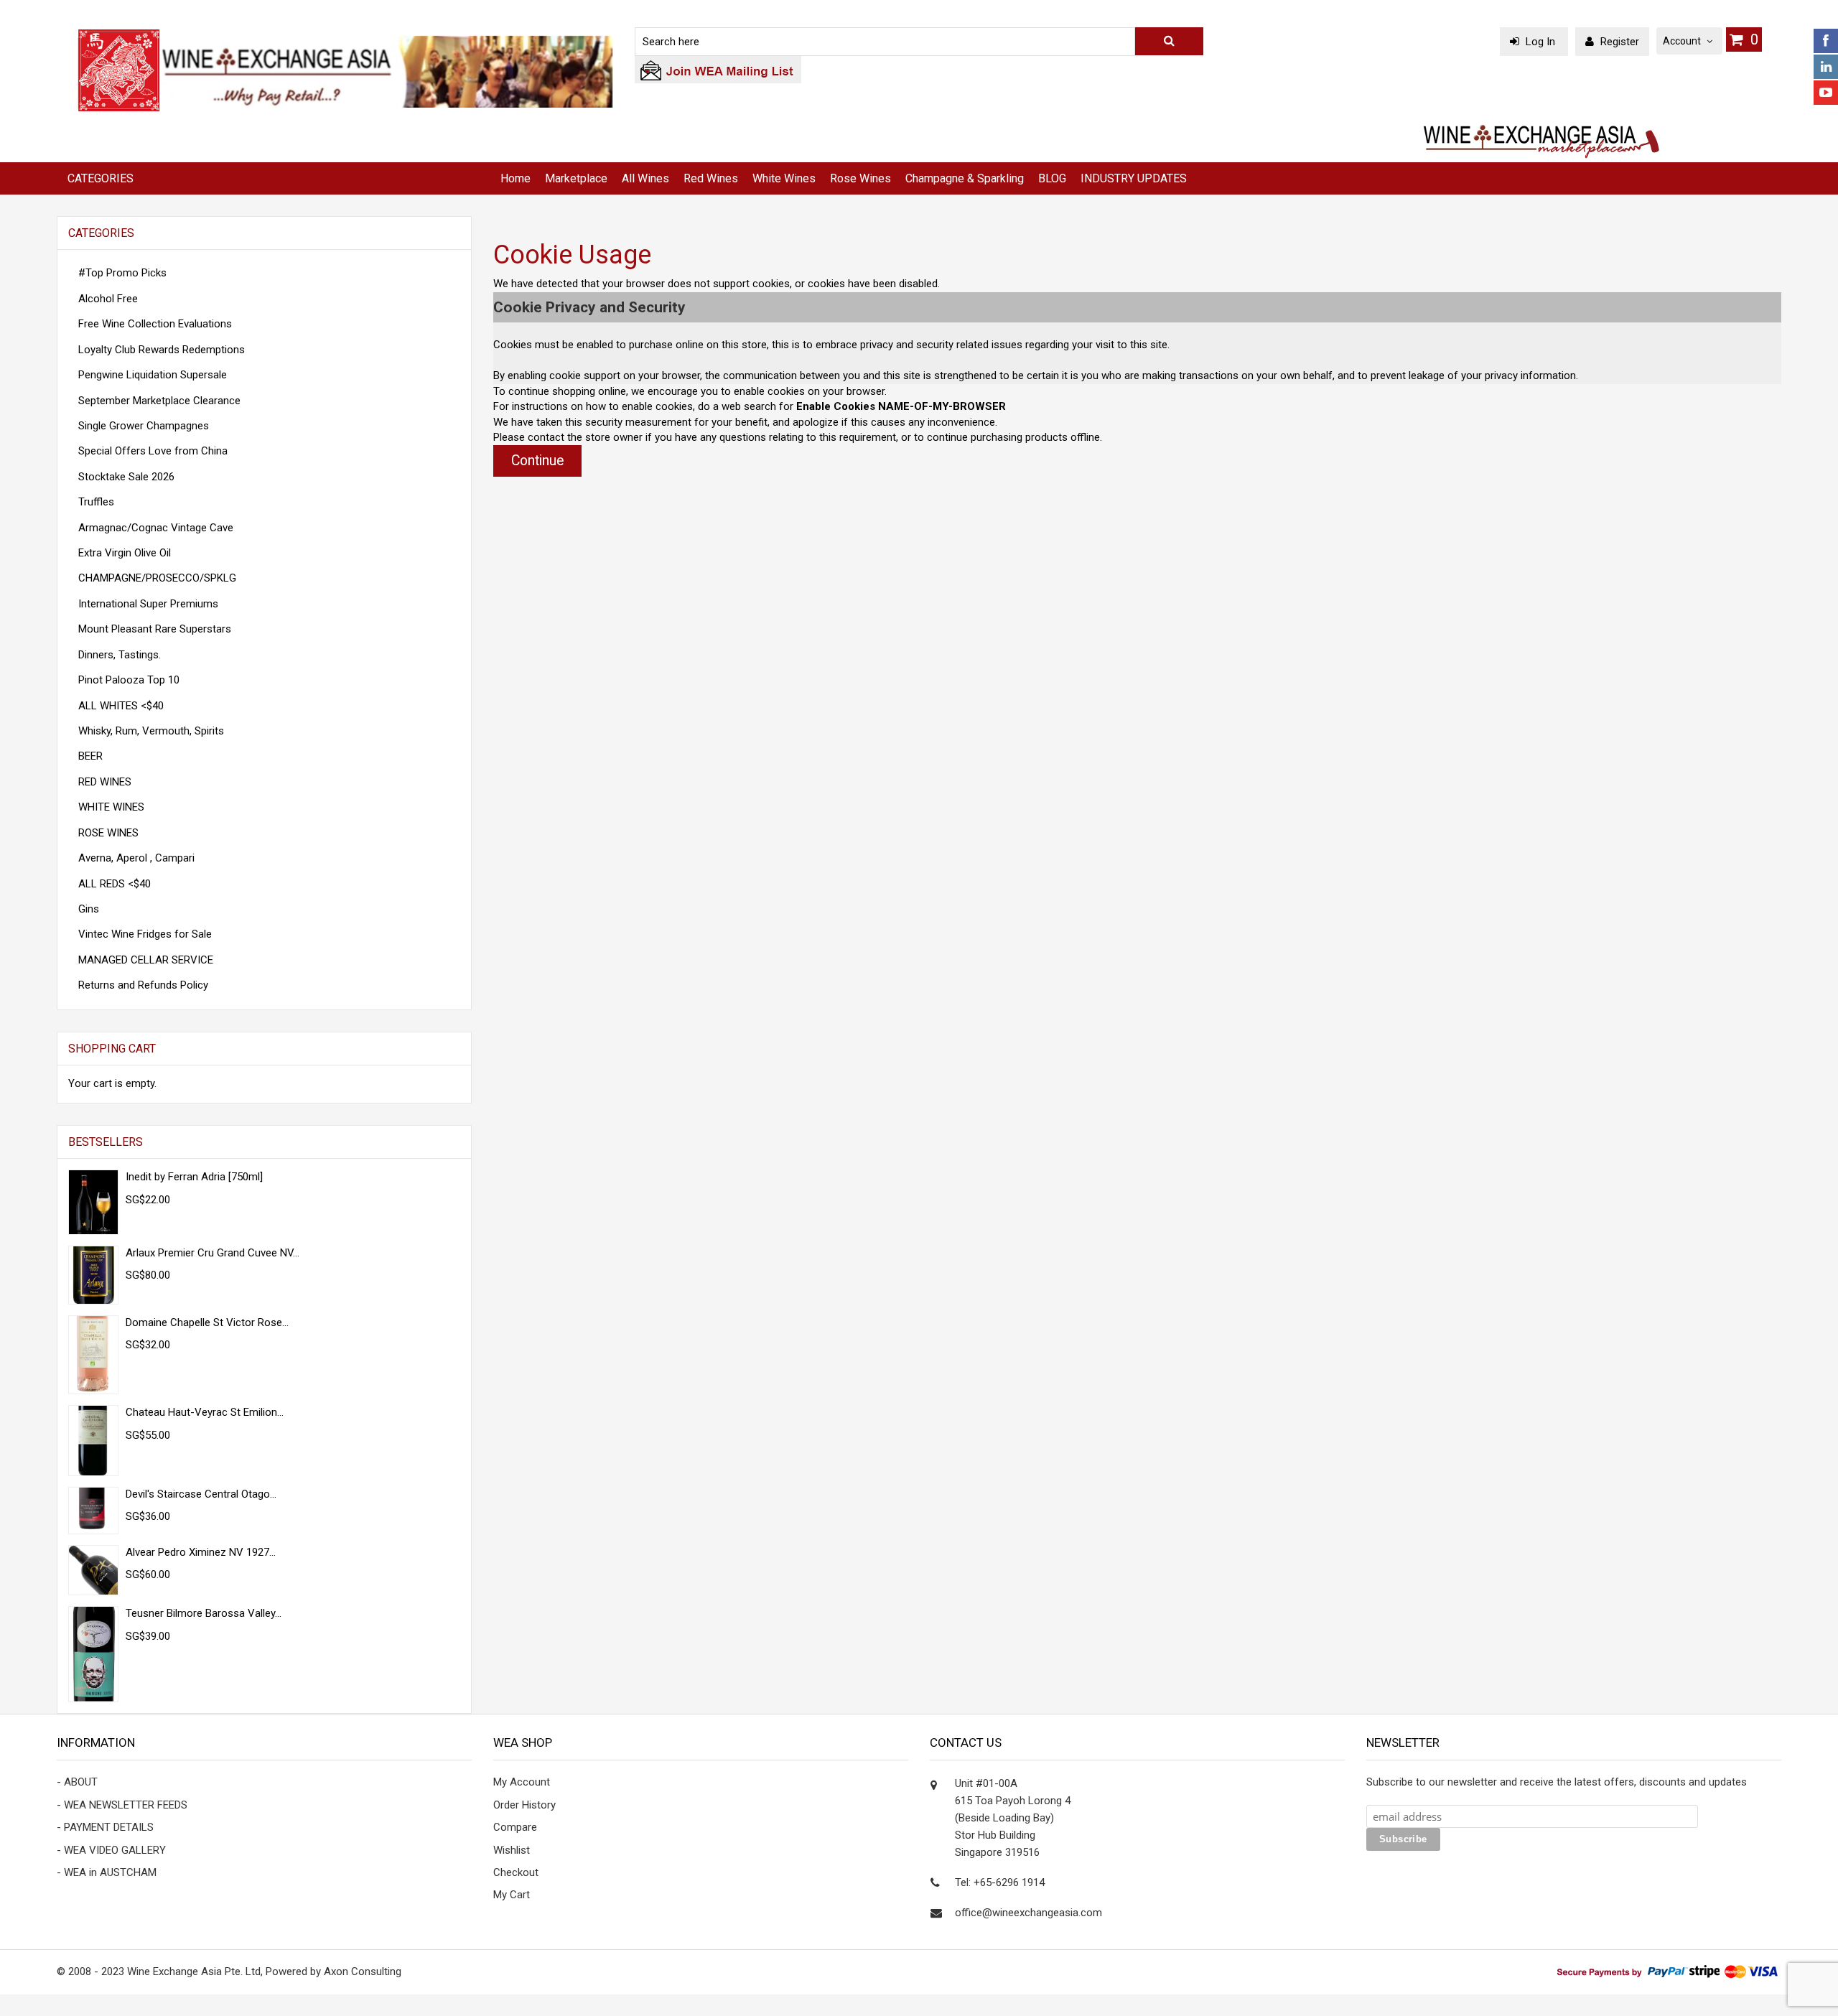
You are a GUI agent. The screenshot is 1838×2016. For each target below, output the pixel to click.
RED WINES (105, 782)
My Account (522, 1782)
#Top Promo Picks (122, 273)
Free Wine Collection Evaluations (155, 324)
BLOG (1052, 178)
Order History (524, 1805)
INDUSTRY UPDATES (1134, 178)
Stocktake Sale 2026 (126, 477)
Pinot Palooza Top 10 (129, 680)
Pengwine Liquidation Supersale (153, 375)
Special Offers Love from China (153, 451)
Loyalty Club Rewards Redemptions (162, 350)
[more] (442, 1049)
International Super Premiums (148, 604)
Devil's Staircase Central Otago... (201, 1494)
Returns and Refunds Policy (143, 985)
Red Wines (711, 178)
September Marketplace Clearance (159, 401)
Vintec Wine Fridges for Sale (145, 934)
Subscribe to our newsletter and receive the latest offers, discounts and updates (1557, 1782)
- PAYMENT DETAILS (105, 1827)
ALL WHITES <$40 (121, 706)
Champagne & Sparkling (965, 178)
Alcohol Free (108, 299)
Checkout (516, 1872)
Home (516, 178)
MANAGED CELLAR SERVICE (146, 960)
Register (1618, 42)
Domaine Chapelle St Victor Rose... (207, 1322)
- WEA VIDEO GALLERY (111, 1850)
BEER (90, 756)
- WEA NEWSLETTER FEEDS (122, 1805)
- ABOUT (77, 1782)
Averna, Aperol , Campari (136, 858)
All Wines (645, 178)
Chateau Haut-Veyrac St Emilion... (205, 1412)
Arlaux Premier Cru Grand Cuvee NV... (213, 1253)
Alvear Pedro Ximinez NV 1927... (201, 1552)
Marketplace (576, 178)
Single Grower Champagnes (144, 426)
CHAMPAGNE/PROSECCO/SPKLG (157, 578)
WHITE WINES (111, 807)
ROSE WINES (108, 833)
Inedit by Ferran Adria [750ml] (194, 1177)
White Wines (784, 178)
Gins (89, 909)
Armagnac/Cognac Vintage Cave (156, 528)
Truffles (96, 502)
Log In (1540, 42)
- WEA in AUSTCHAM (107, 1872)
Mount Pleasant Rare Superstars (155, 629)
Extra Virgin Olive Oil (125, 553)
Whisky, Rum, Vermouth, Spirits (151, 731)
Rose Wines (860, 178)
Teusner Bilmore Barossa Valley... (204, 1613)
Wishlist (512, 1850)
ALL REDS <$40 (115, 884)
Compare (515, 1827)
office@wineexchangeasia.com (1028, 1913)
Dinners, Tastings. (120, 655)
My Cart (512, 1895)
